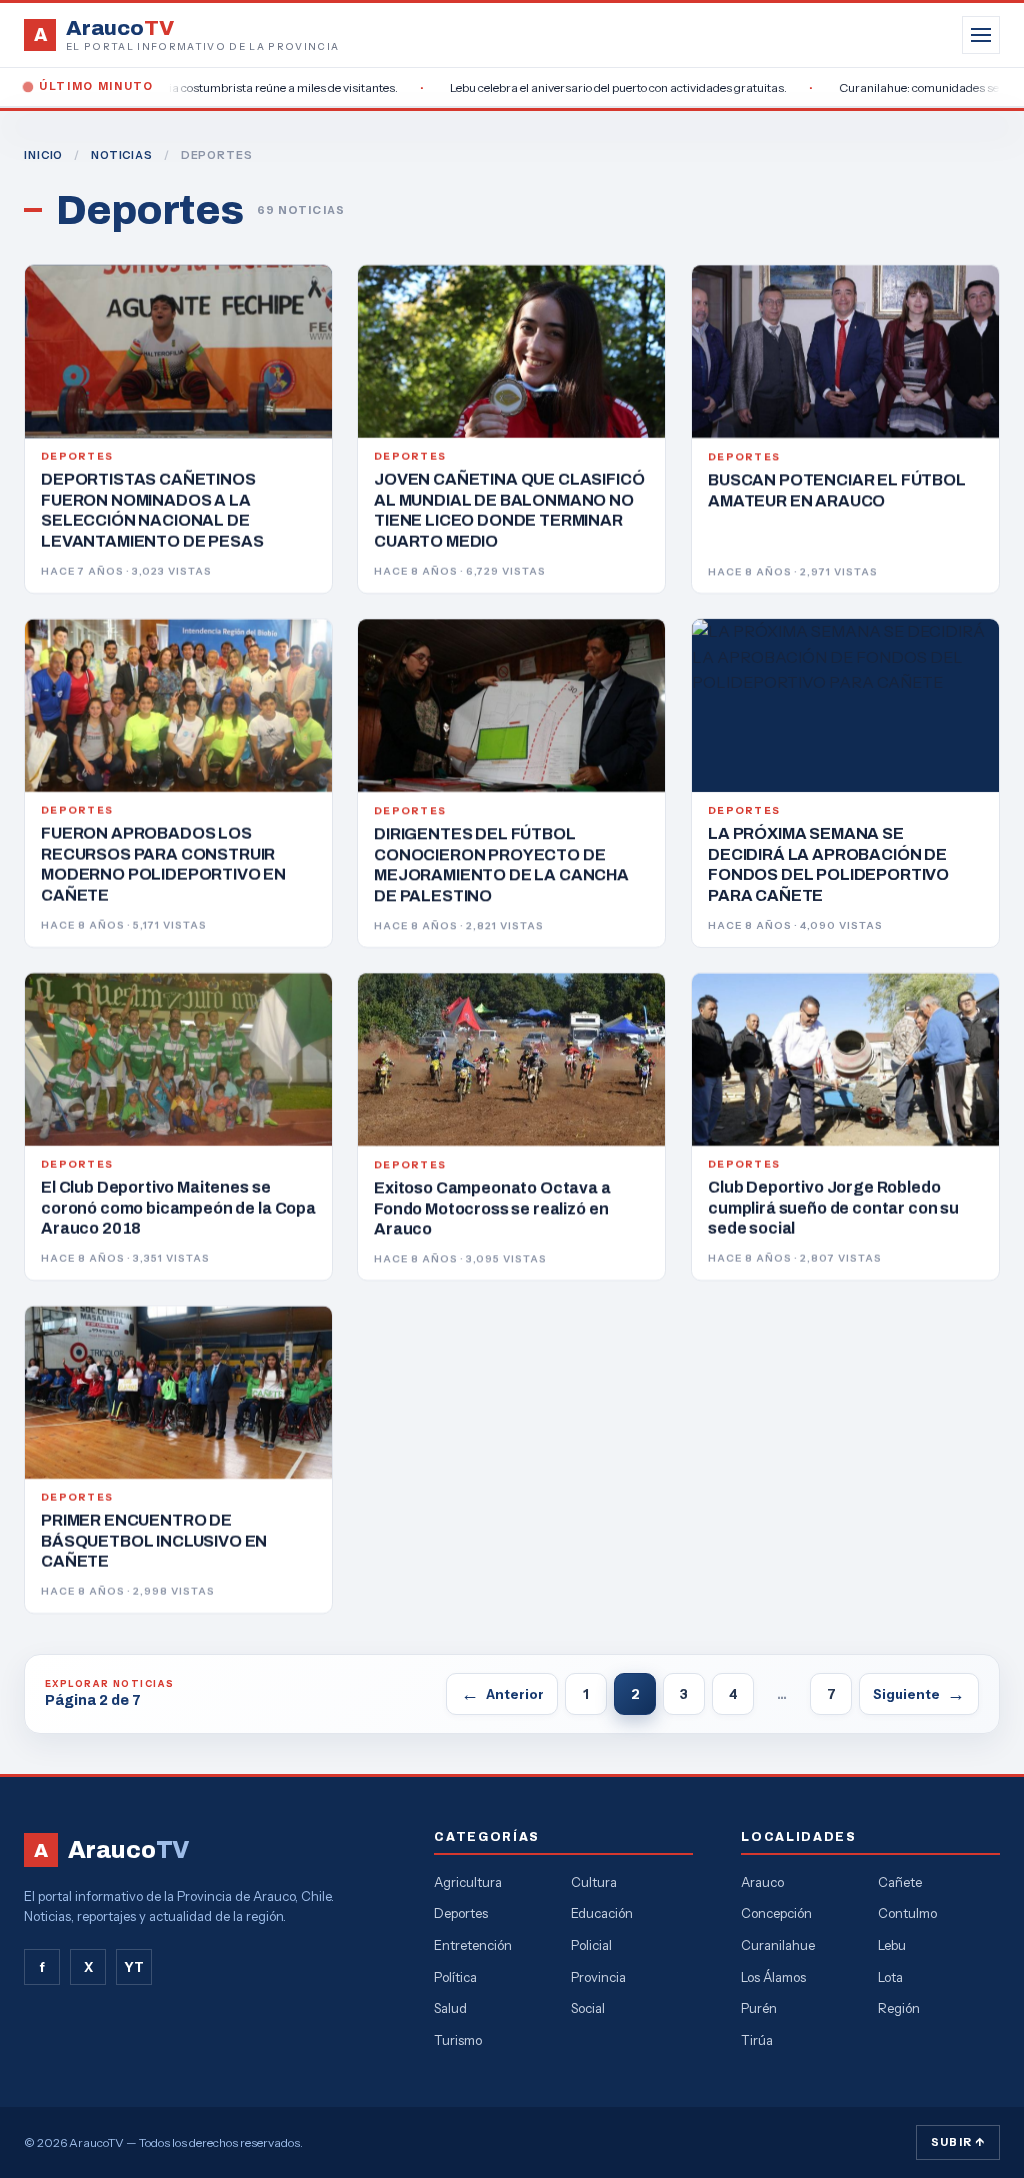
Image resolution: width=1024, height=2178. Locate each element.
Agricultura (468, 1882)
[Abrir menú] (981, 35)
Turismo (458, 2040)
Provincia (598, 1977)
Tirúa (757, 2040)
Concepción (776, 1913)
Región (899, 2008)
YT (134, 1967)
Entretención (473, 1945)
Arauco (762, 1882)
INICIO (43, 155)
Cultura (594, 1882)
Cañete (900, 1882)
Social (588, 2008)
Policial (591, 1945)
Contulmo (907, 1913)
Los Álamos (773, 1977)
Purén (759, 2008)
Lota (890, 1977)
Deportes (461, 1913)
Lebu (892, 1945)
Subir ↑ (958, 2142)
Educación (602, 1913)
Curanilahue (778, 1945)
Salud (450, 2008)
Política (455, 1977)
